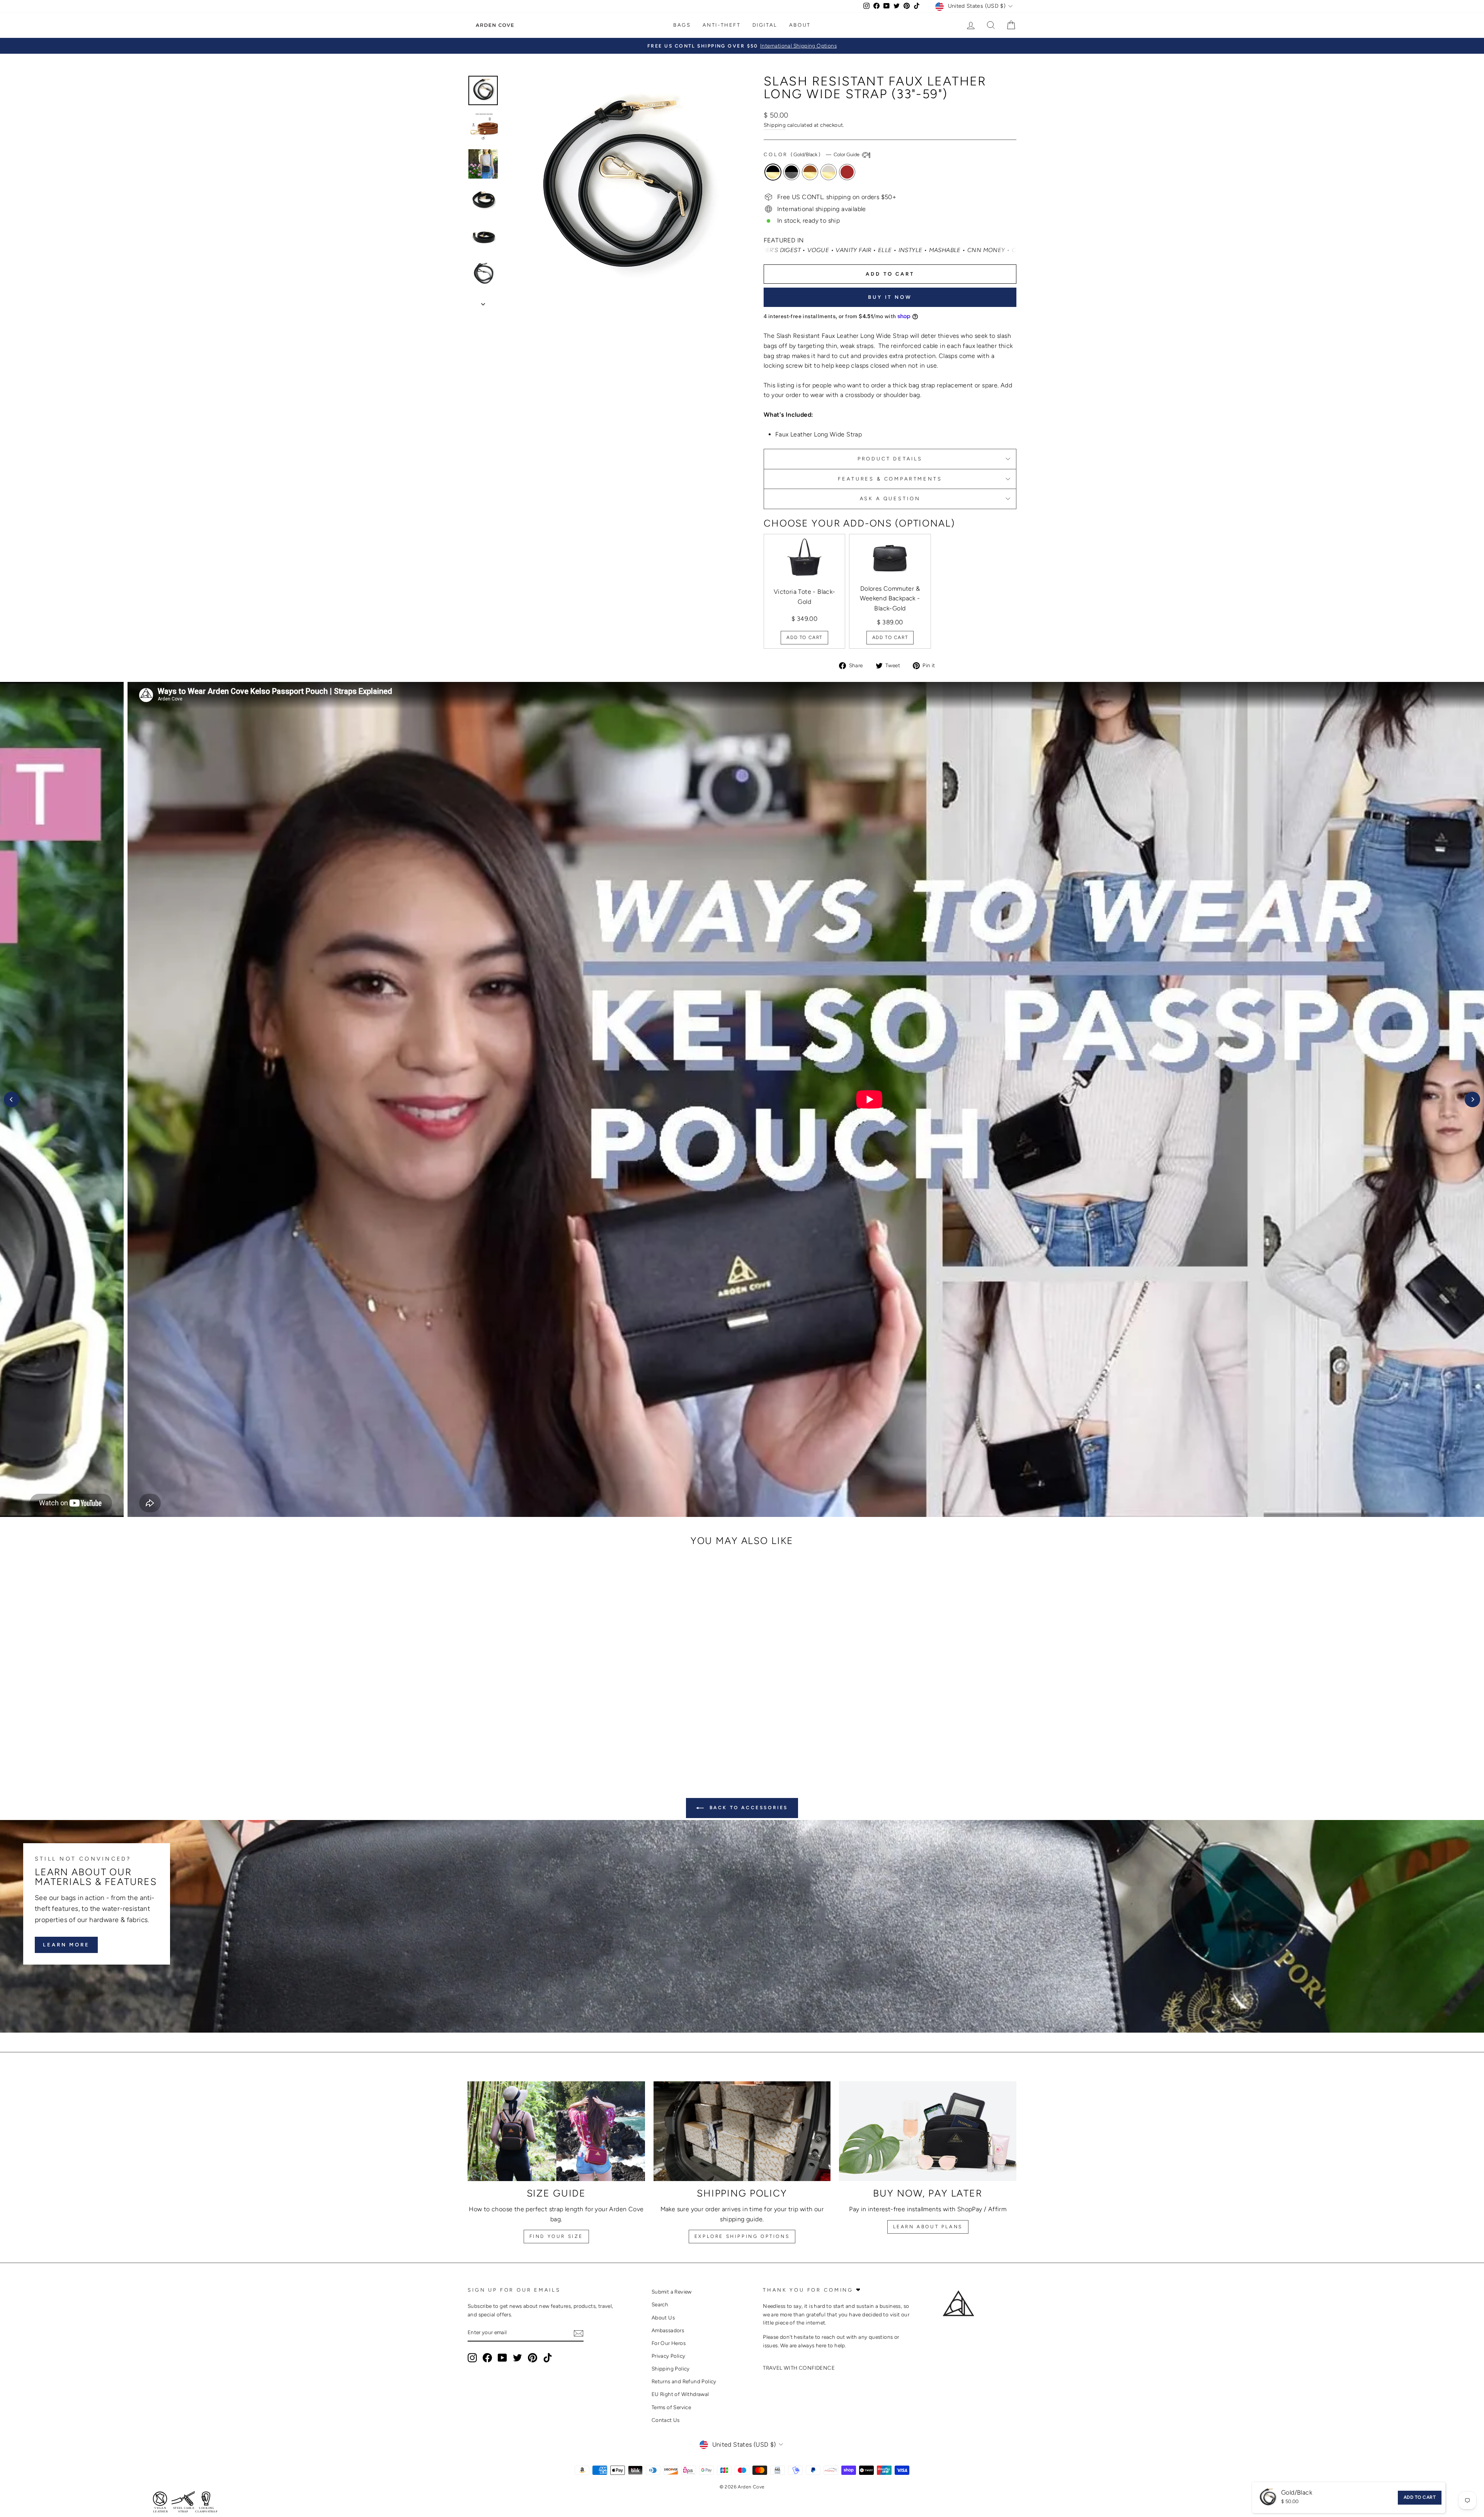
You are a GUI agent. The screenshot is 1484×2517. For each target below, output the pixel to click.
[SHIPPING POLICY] (742, 2131)
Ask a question (890, 498)
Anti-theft (722, 25)
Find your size (556, 2236)
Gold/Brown (810, 172)
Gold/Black (773, 172)
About (800, 25)
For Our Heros (669, 2343)
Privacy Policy (669, 2356)
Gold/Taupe (829, 172)
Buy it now (890, 297)
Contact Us (666, 2420)
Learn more (66, 1945)
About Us (663, 2318)
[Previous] (12, 1099)
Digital (765, 25)
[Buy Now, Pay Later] (928, 2131)
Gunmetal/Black (791, 172)
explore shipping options (742, 2236)
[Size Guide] (556, 2131)
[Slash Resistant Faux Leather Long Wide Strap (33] (512, 1733)
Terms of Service (671, 2407)
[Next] (1472, 1099)
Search (660, 2304)
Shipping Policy (671, 2369)
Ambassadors (668, 2330)
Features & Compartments (890, 479)
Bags (682, 25)
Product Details (890, 459)
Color (812, 154)
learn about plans (928, 2227)
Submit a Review (672, 2292)
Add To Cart (804, 637)
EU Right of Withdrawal (680, 2394)
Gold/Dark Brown (847, 172)
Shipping (775, 125)
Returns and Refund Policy (684, 2381)
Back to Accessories (747, 1808)
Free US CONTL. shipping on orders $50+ (837, 197)
